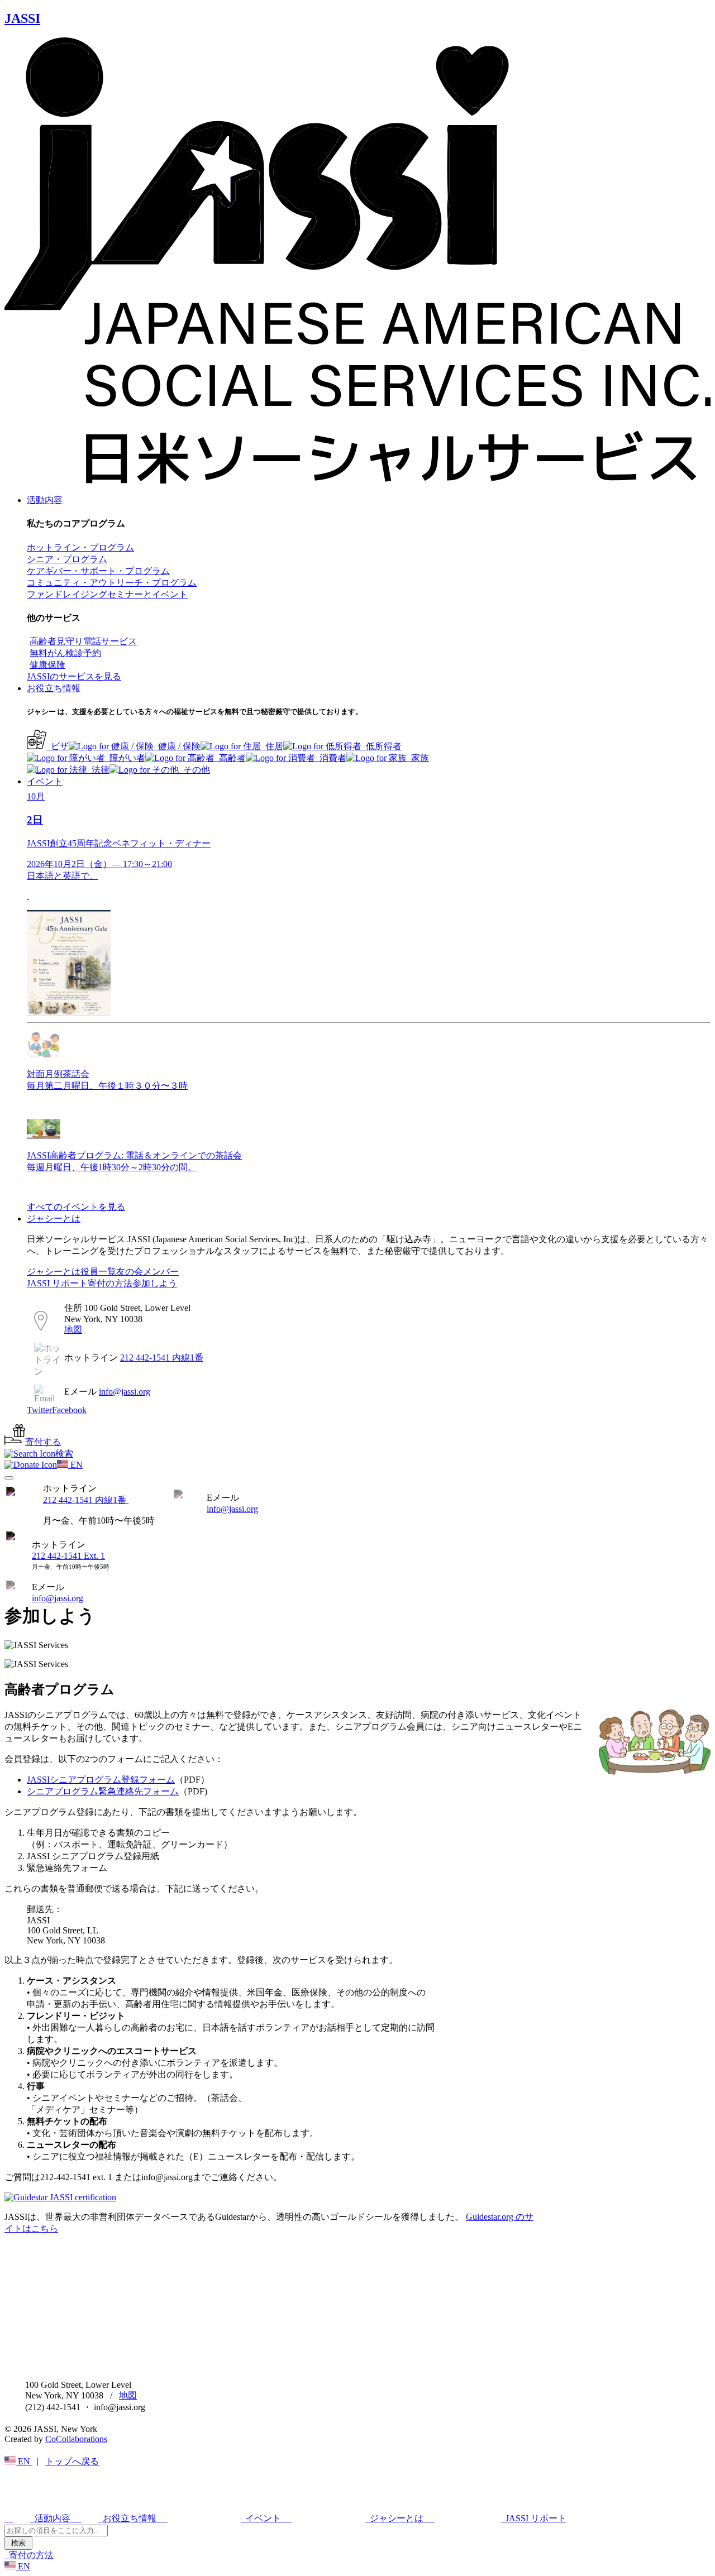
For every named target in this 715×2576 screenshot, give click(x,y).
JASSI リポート (57, 1283)
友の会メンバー (147, 1272)
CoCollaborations (76, 2439)
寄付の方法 (110, 1283)
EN (24, 2461)
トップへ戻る (72, 2461)
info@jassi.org (232, 1509)
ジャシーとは (54, 1218)
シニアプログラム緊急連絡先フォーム (103, 1791)
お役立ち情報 (54, 688)
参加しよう (155, 1283)
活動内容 (45, 500)
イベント (45, 781)
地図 (73, 1330)
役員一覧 (98, 1272)
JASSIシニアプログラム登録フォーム (101, 1780)
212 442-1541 (86, 1500)
